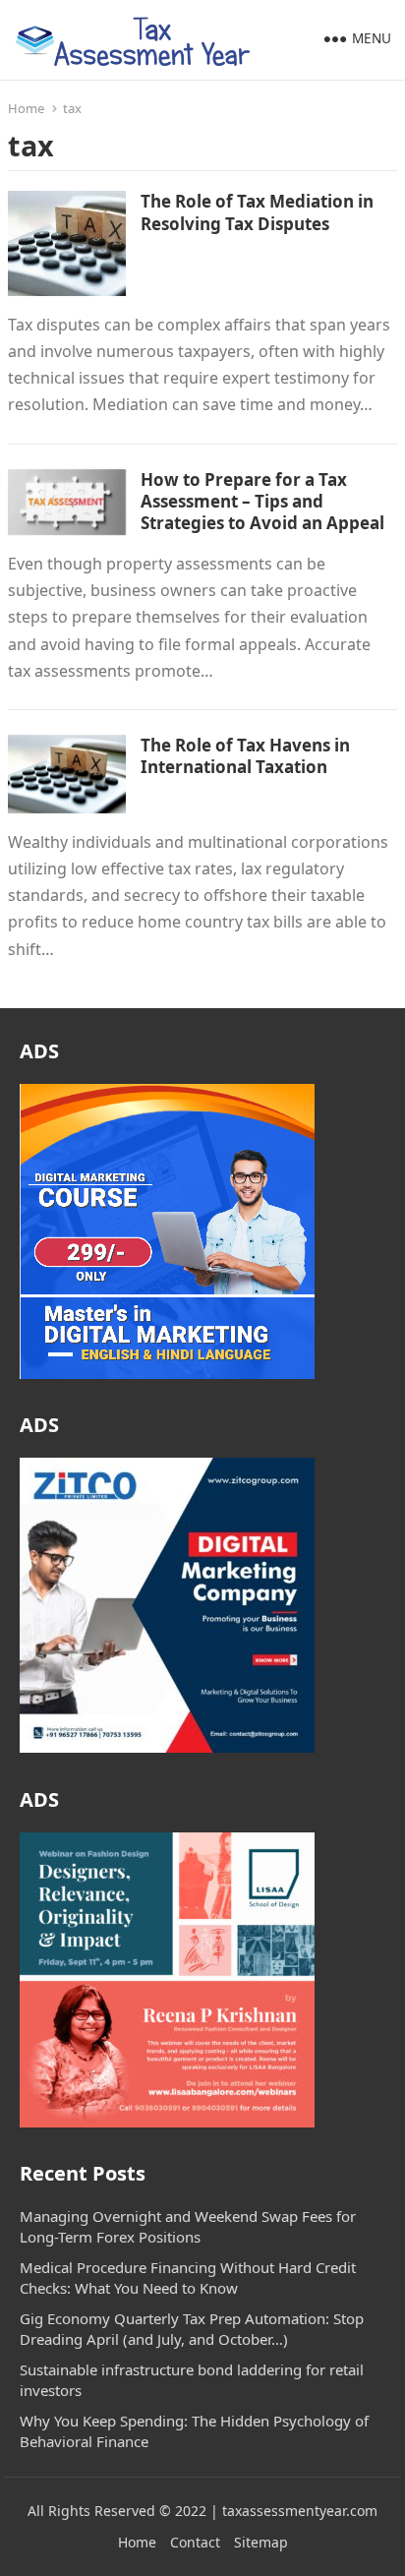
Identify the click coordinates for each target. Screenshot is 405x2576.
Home (26, 108)
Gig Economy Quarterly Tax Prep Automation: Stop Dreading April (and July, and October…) (192, 2329)
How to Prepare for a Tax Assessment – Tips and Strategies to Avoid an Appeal (262, 501)
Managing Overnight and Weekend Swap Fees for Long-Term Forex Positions (188, 2226)
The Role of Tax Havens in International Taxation (245, 756)
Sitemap (261, 2542)
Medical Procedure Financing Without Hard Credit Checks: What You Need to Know (188, 2277)
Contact (195, 2542)
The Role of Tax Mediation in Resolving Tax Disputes (257, 212)
